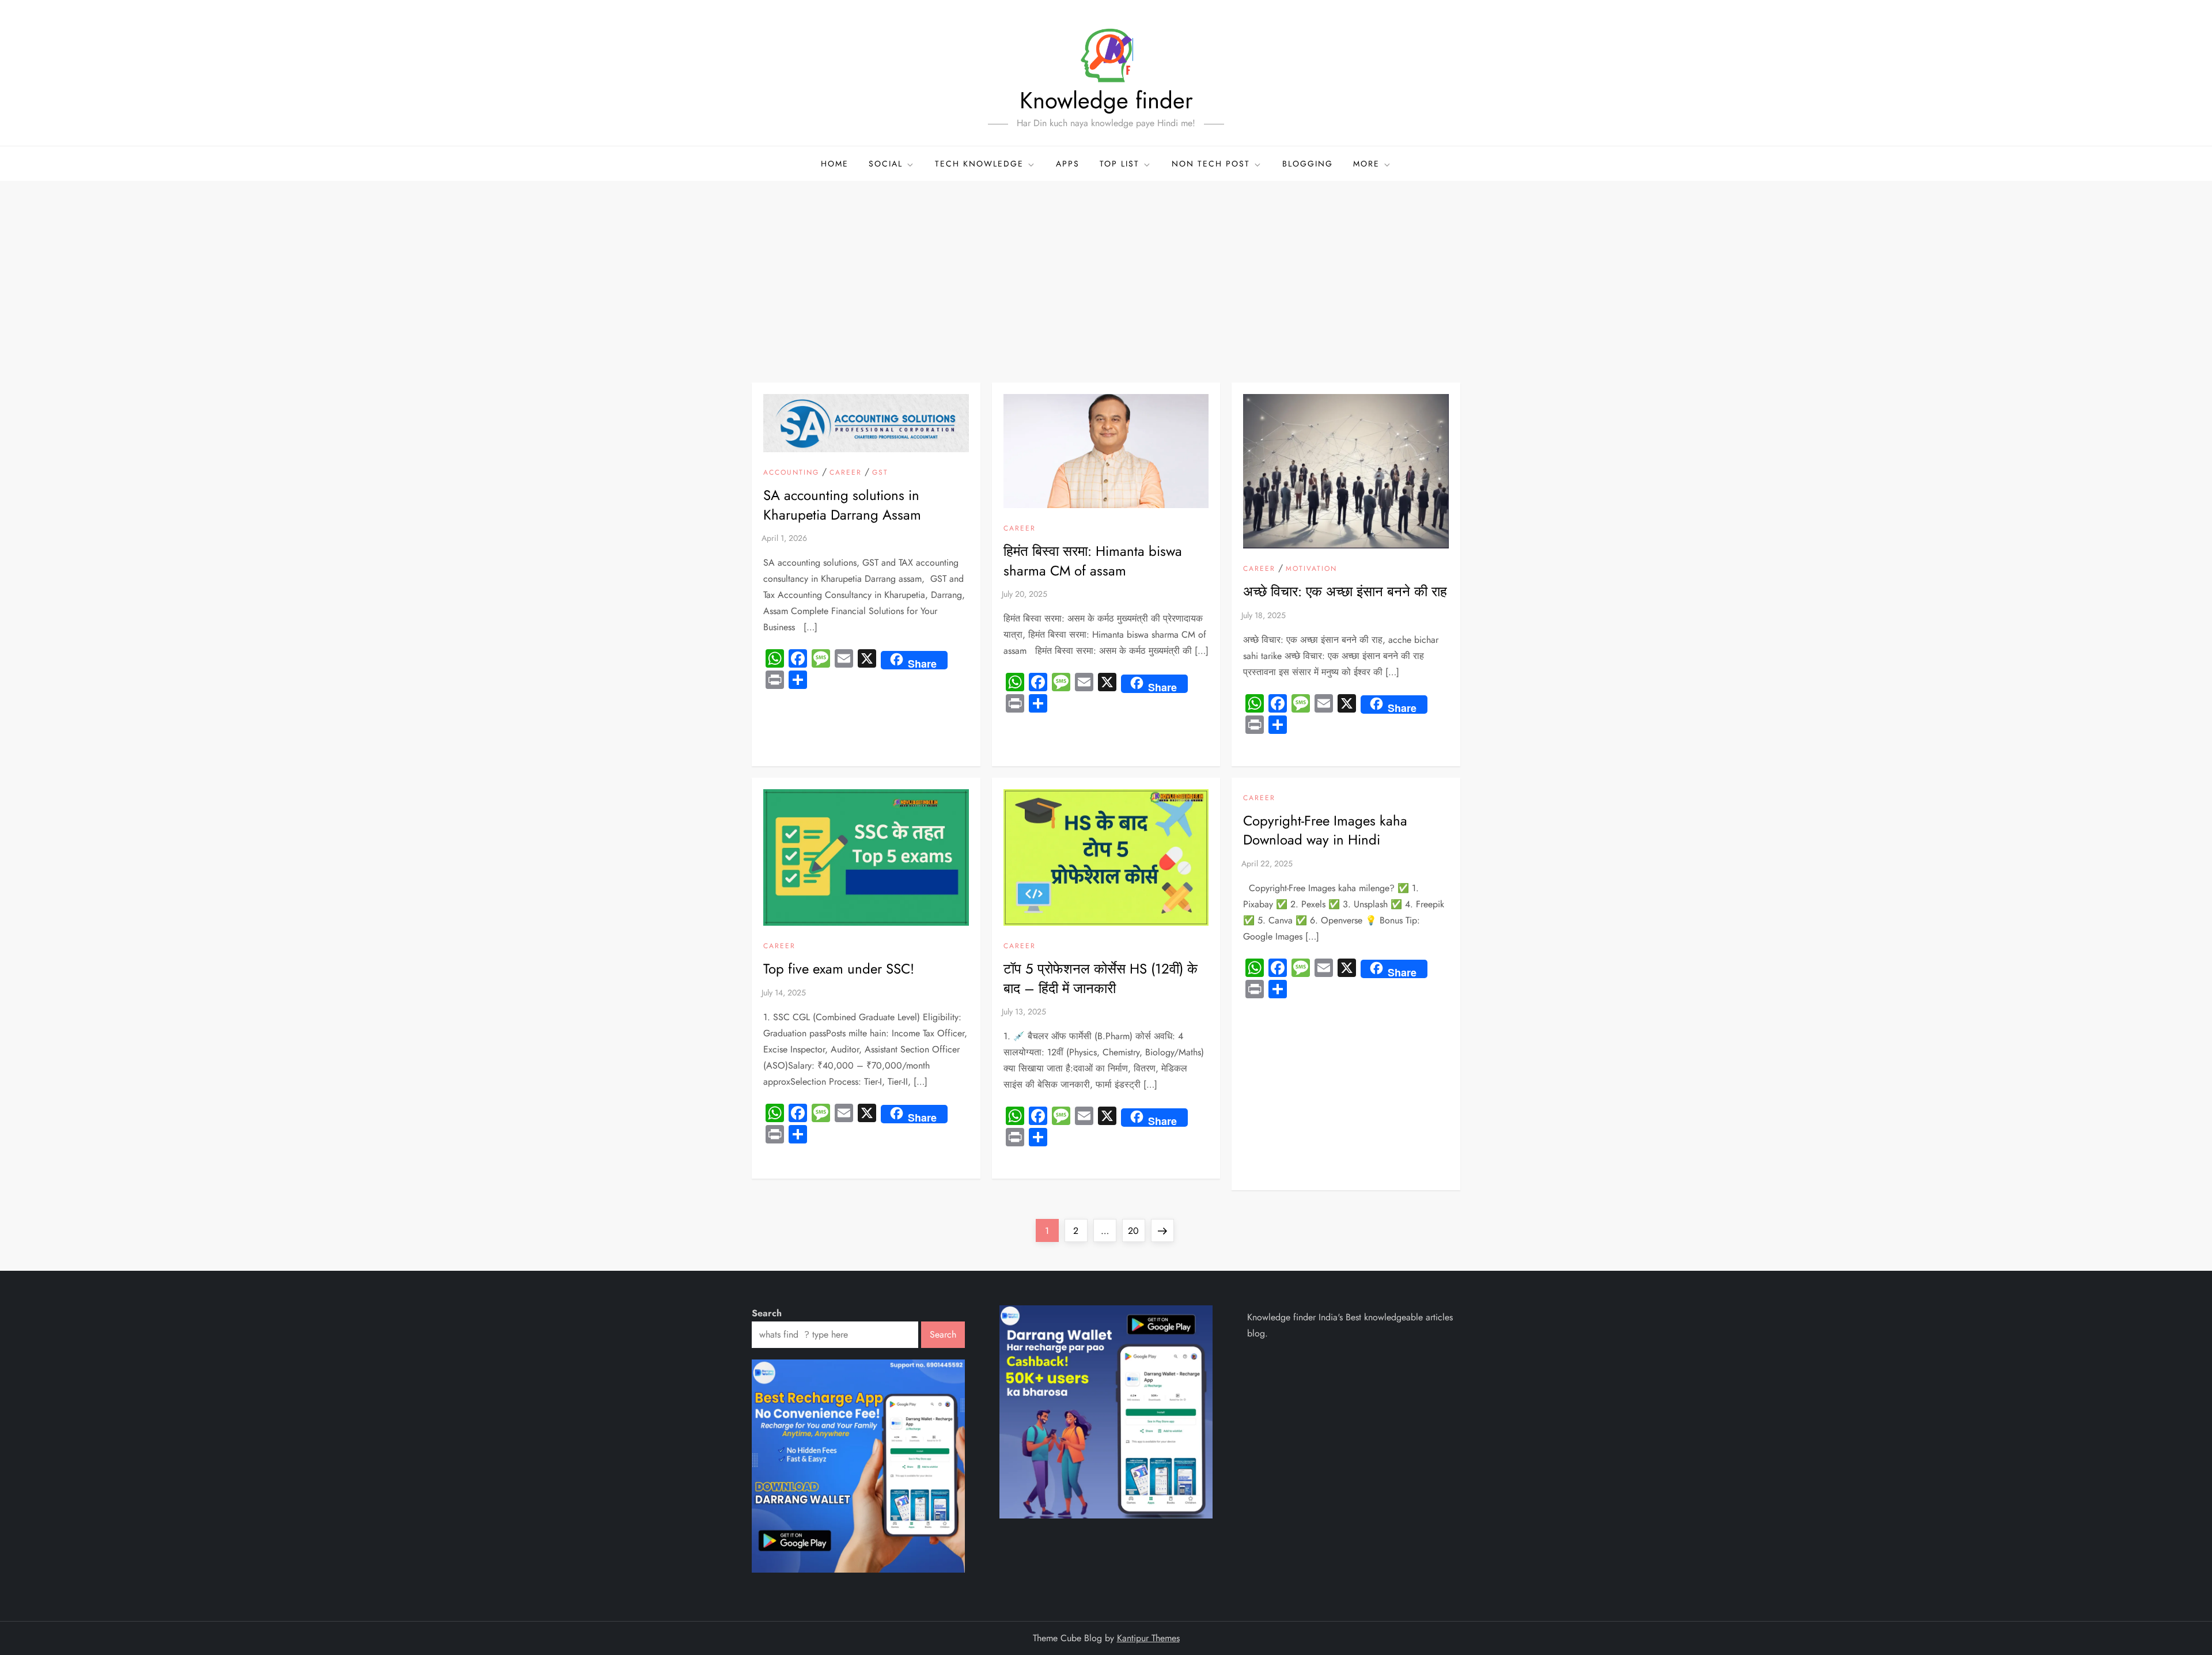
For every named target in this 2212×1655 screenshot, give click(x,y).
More (1366, 164)
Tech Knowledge (979, 164)
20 (1136, 1230)
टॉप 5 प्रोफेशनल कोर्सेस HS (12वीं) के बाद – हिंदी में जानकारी (1101, 978)
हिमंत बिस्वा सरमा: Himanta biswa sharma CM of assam (1093, 561)
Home (835, 164)
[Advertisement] (1106, 267)
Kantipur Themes (1148, 1638)
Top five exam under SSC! (839, 969)
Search (767, 1313)
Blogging (1308, 164)
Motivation (1311, 569)
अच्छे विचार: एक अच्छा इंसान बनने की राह (1345, 591)
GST (880, 473)
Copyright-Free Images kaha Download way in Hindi (1325, 830)
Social (886, 164)
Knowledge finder (1106, 100)
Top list (1120, 164)
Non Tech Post (1211, 164)
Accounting (791, 473)
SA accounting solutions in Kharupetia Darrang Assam (842, 505)
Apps (1068, 164)
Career (846, 473)
